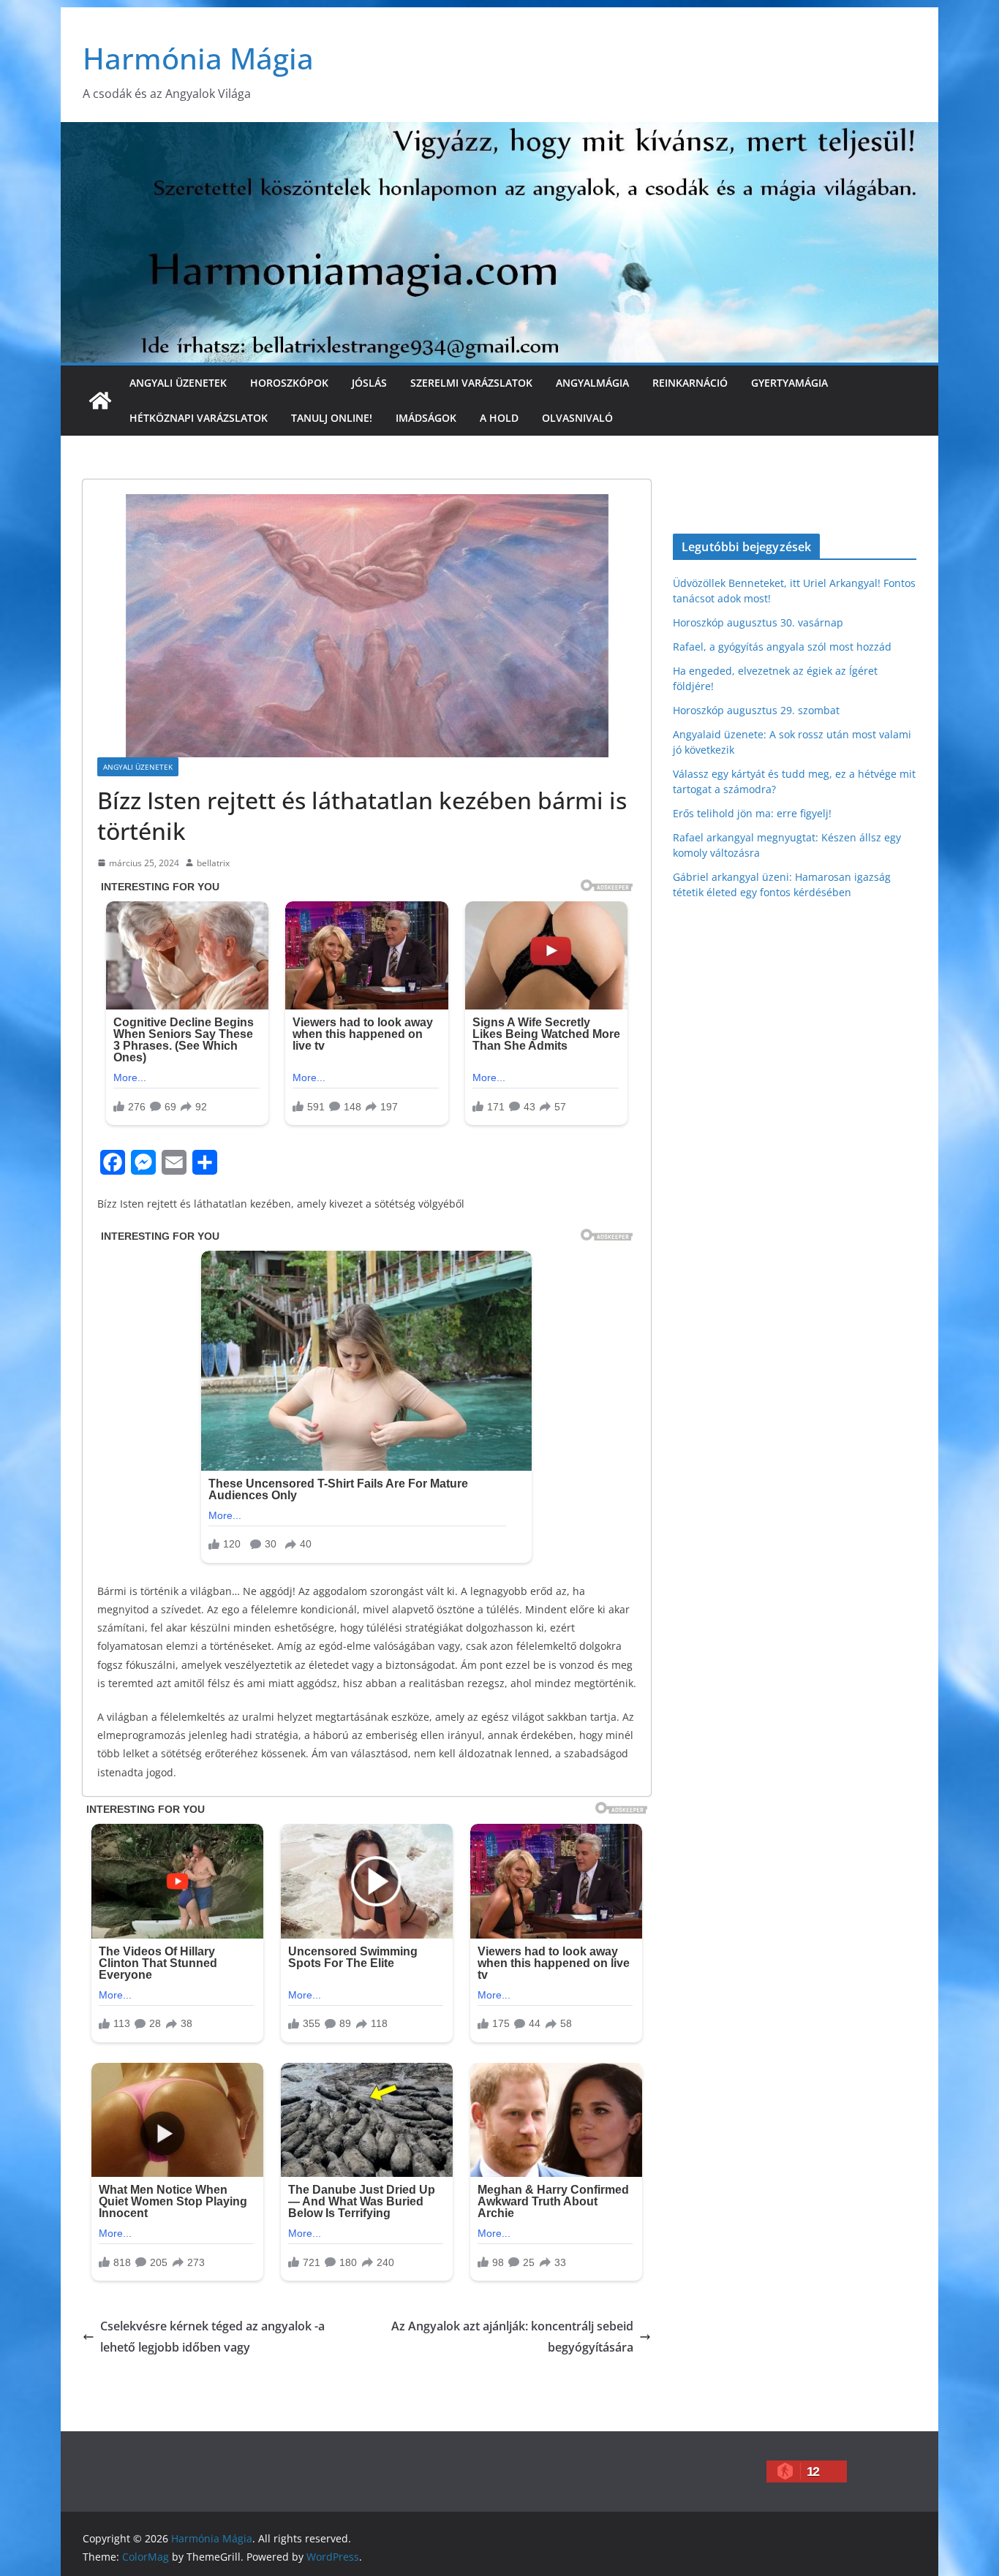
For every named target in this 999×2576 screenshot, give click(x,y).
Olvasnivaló (577, 418)
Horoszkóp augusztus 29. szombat (756, 710)
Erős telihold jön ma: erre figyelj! (752, 813)
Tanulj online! (332, 418)
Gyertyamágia (789, 383)
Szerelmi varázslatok (471, 383)
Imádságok (426, 418)
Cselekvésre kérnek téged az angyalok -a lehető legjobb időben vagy (212, 2337)
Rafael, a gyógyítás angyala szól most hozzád (782, 647)
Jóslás (369, 383)
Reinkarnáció (690, 383)
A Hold (499, 418)
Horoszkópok (289, 383)
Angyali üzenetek (178, 383)
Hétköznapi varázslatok (199, 418)
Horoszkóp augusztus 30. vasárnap (758, 622)
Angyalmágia (592, 383)
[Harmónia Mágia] (100, 401)
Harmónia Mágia (198, 58)
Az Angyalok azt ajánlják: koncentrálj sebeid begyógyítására (512, 2337)
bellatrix (213, 863)
